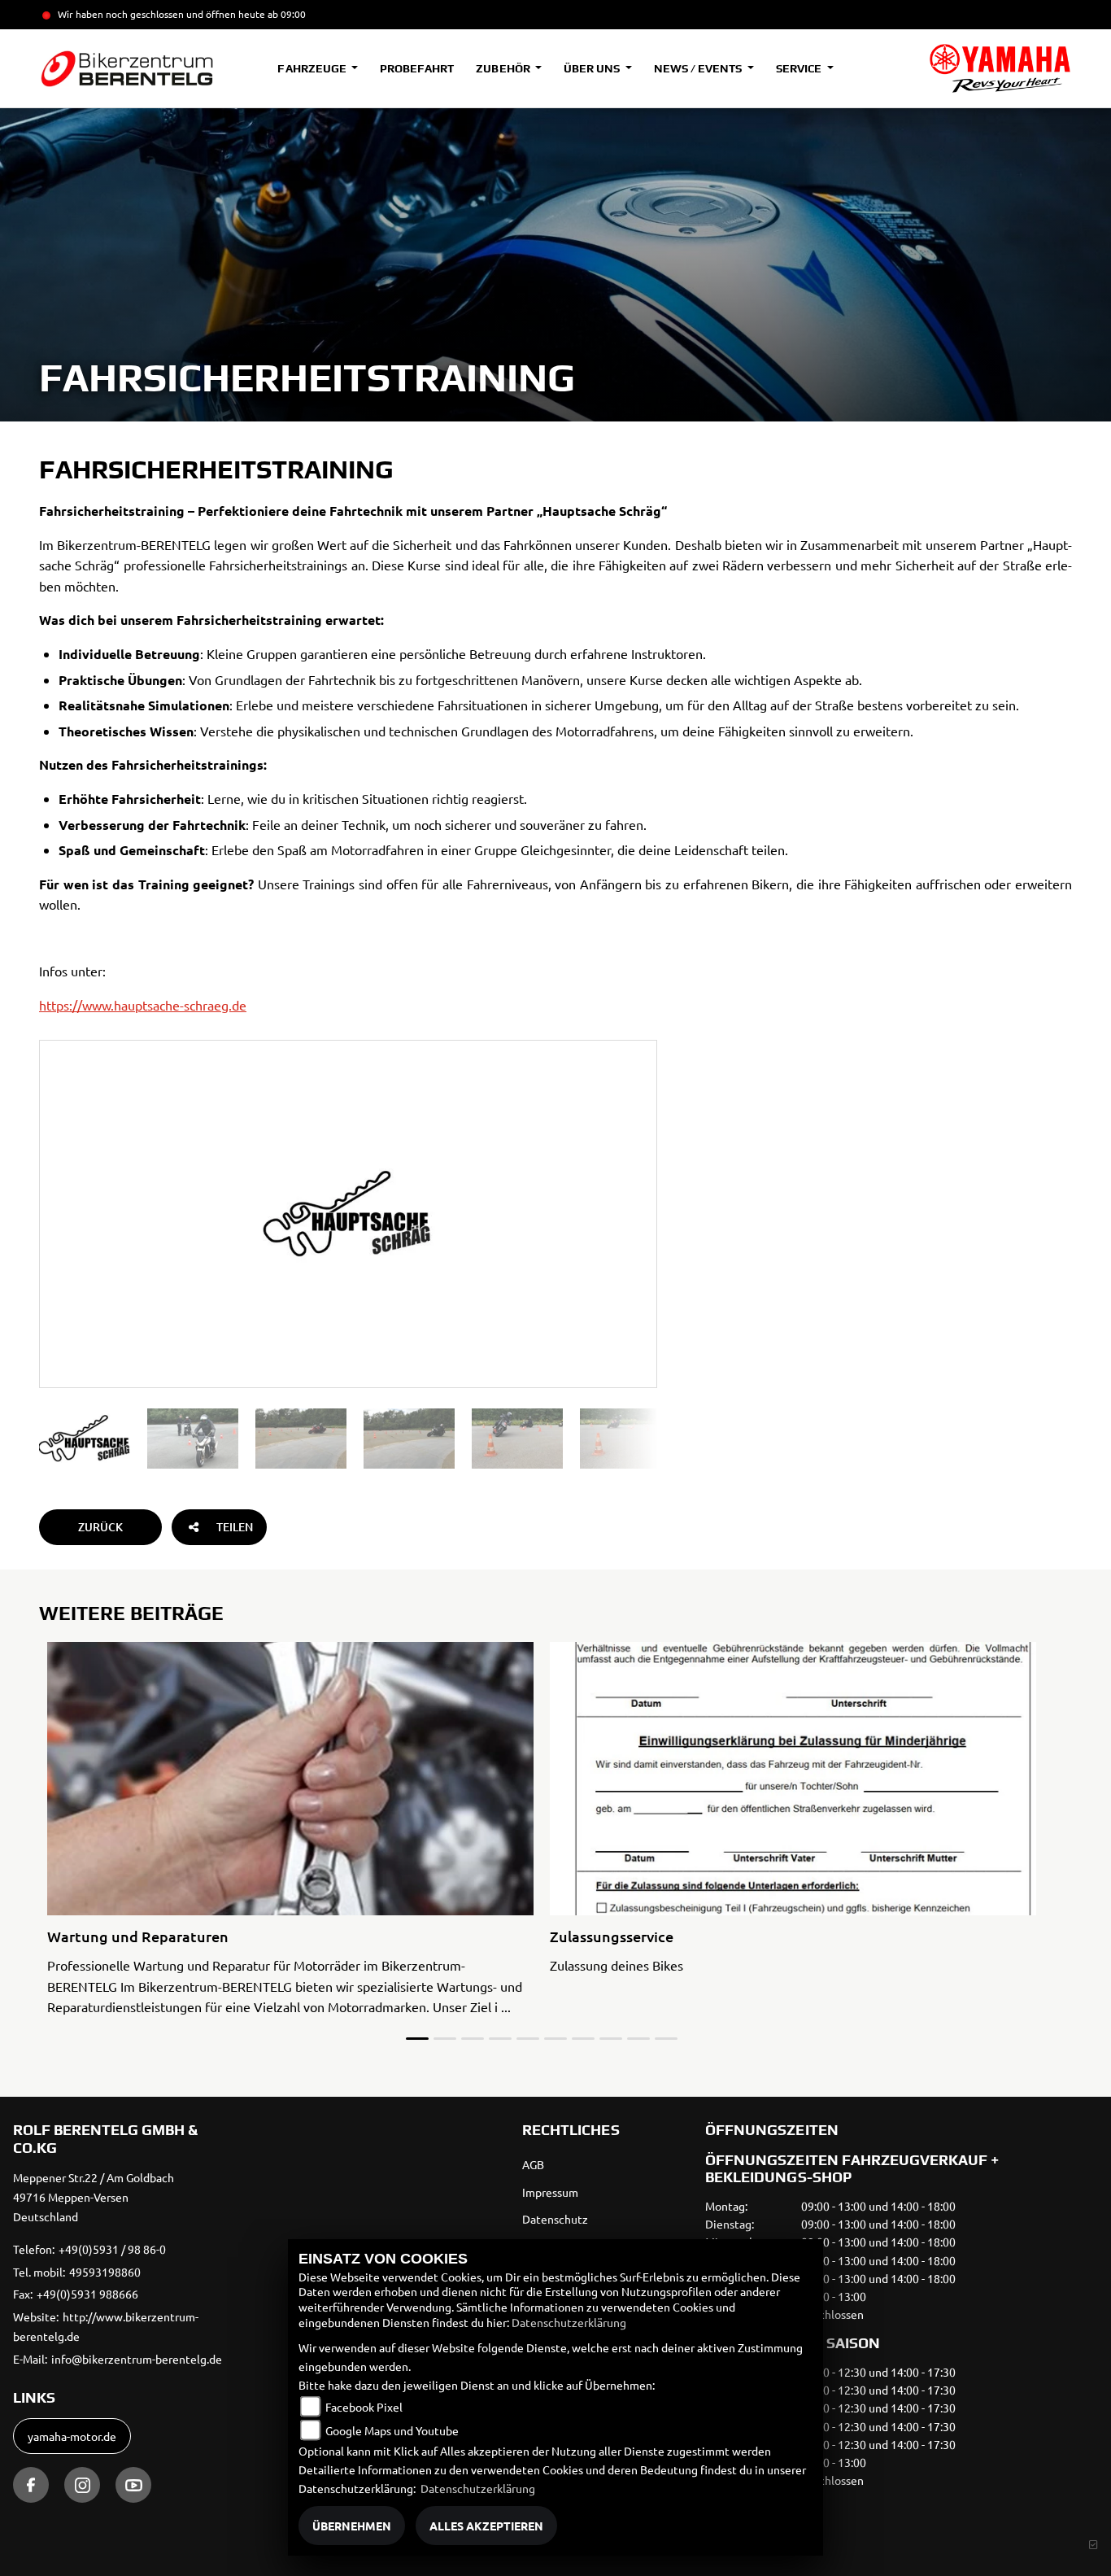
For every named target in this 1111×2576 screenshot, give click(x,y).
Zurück (100, 1527)
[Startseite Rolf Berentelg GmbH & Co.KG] (1000, 68)
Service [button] (800, 68)
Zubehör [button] (504, 68)
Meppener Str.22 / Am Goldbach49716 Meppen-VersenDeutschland (94, 2197)
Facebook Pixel (364, 2407)
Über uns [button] (593, 68)
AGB (533, 2164)
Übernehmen (352, 2526)
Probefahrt (417, 68)
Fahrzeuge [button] (313, 68)
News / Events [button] (699, 68)
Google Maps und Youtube (392, 2430)
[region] (348, 1439)
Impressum (550, 2192)
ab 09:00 (285, 14)
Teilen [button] (235, 1527)
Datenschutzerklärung (569, 2322)
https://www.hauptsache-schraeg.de (143, 1005)
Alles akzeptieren (486, 2526)
